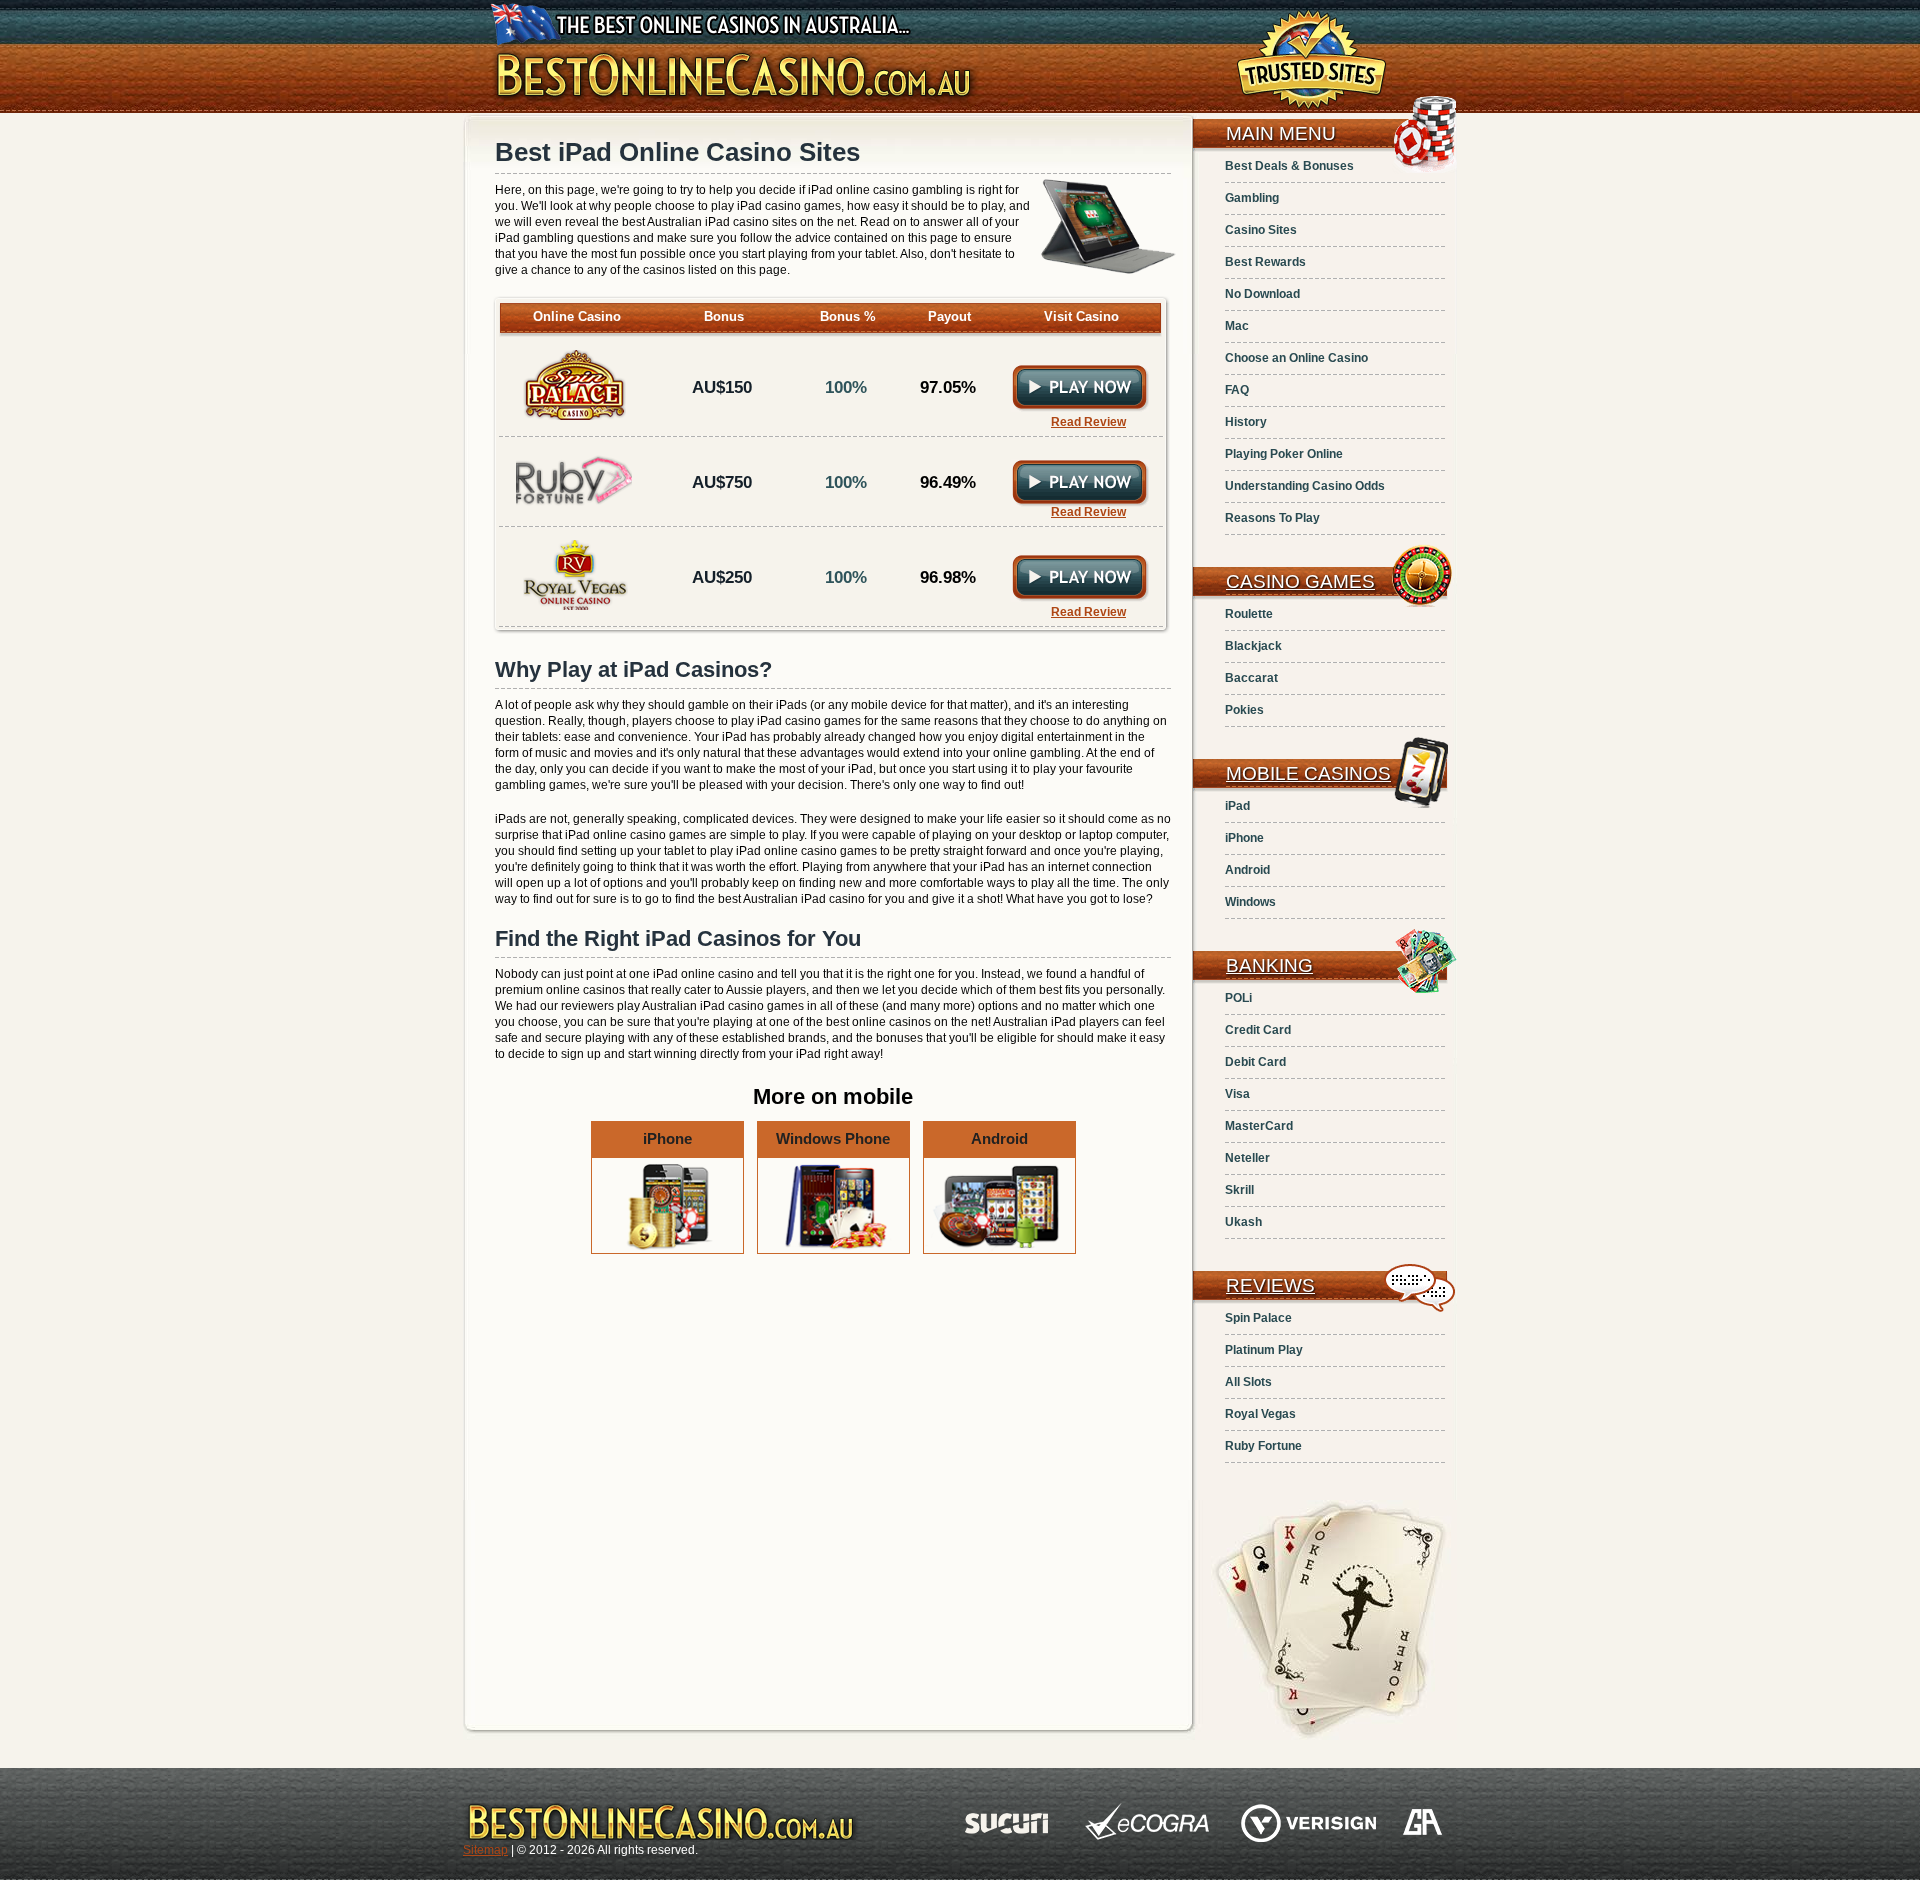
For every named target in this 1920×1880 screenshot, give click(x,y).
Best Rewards (1265, 262)
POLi (1238, 998)
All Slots (1248, 1382)
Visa (1237, 1094)
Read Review (1088, 422)
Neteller (1247, 1158)
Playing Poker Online (1284, 454)
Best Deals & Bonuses (1289, 166)
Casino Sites (1261, 230)
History (1246, 422)
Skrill (1239, 1190)
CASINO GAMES (1300, 581)
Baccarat (1251, 678)
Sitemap (485, 1850)
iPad (1237, 806)
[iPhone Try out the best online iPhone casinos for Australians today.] (669, 1250)
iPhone (1244, 838)
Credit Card (1258, 1030)
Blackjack (1253, 646)
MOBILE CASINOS (1308, 773)
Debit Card (1255, 1062)
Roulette (1249, 614)
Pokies (1244, 710)
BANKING (1269, 965)
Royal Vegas (1260, 1414)
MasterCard (1259, 1126)
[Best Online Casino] (734, 104)
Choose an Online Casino (1296, 358)
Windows (1250, 902)
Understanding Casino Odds (1305, 486)
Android (1247, 870)
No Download (1262, 294)
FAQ (1237, 390)
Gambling (1252, 198)
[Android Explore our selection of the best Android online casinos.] (999, 1250)
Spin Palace (1258, 1318)
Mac (1237, 326)
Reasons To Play (1272, 518)
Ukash (1243, 1222)
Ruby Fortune (1263, 1446)
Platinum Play (1264, 1350)
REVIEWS (1270, 1285)
